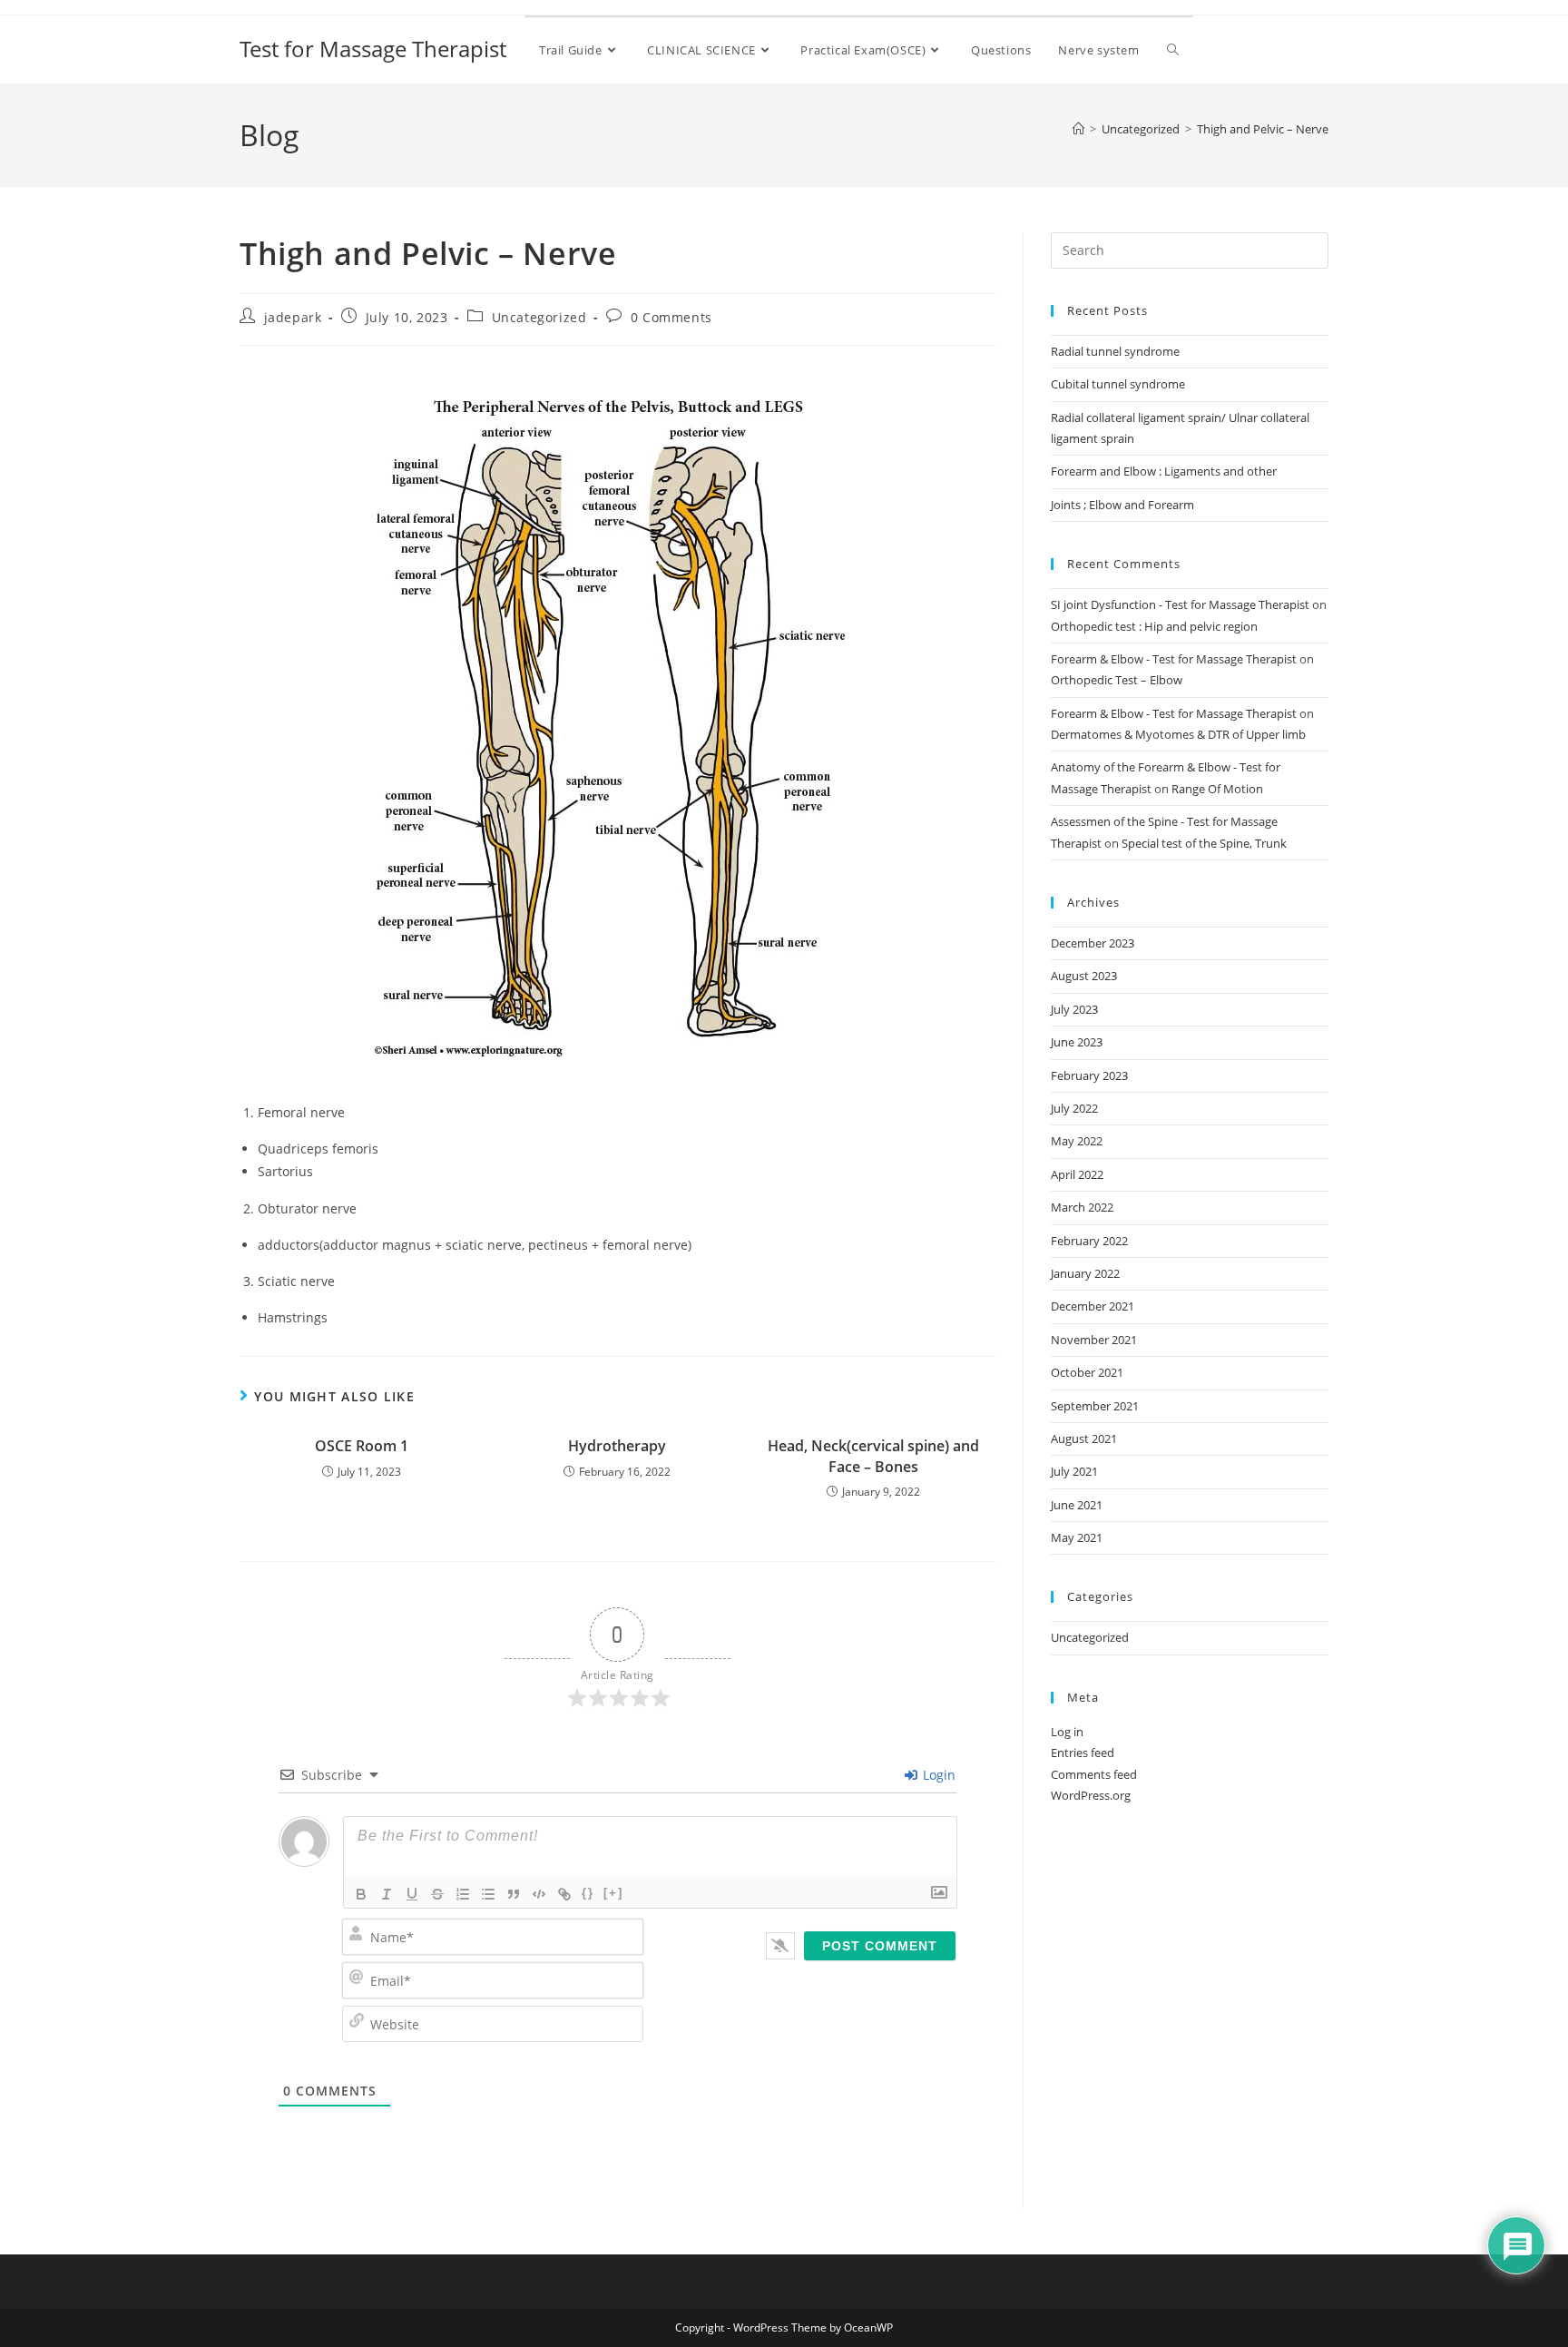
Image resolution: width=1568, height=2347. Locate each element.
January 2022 (1085, 1273)
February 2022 (1089, 1241)
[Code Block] (539, 1894)
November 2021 (1094, 1340)
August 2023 (1084, 976)
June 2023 (1077, 1042)
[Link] (564, 1894)
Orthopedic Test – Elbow (1117, 680)
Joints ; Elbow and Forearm (1122, 505)
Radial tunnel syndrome (1115, 351)
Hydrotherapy (617, 1446)
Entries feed (1083, 1753)
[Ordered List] (463, 1894)
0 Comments (671, 317)
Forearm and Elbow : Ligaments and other (1164, 471)
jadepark (293, 317)
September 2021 (1095, 1406)
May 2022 (1077, 1141)
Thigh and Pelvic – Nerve (1263, 129)
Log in (1067, 1732)
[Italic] (387, 1894)
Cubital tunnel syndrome (1118, 384)
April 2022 (1077, 1174)
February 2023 (1089, 1075)
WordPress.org (1091, 1795)
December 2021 (1093, 1306)
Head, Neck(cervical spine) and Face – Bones (873, 1456)
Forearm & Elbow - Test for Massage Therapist (1174, 659)
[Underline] (412, 1894)
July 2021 (1074, 1471)
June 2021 (1077, 1505)
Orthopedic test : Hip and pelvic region (1154, 626)
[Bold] (361, 1894)
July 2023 (1074, 1009)
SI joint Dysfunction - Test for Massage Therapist (1180, 604)
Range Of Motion (1217, 789)
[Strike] (437, 1894)
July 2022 (1074, 1108)
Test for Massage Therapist (373, 49)
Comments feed (1094, 1774)
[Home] (1078, 129)
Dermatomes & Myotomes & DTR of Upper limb (1178, 734)
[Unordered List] (488, 1894)
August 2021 (1084, 1439)
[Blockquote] (514, 1894)
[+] (613, 1893)
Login (937, 1775)
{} (588, 1893)
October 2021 (1087, 1372)
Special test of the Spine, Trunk (1204, 843)
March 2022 (1082, 1207)
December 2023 (1093, 943)
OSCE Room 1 (362, 1446)
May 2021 (1077, 1537)
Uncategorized (539, 317)
